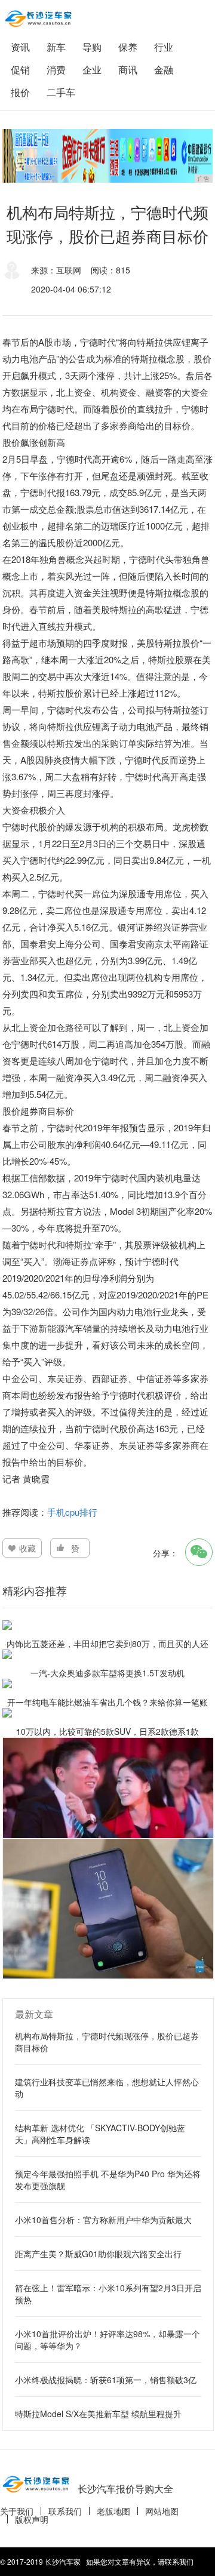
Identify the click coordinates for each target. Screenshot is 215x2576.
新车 (56, 47)
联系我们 (65, 2511)
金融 (164, 70)
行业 (164, 47)
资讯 (20, 47)
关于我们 (17, 2511)
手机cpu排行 (72, 1512)
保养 (128, 47)
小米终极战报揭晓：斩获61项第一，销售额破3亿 (106, 2380)
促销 (20, 70)
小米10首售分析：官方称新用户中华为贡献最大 (103, 2220)
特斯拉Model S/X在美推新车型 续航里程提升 (98, 2414)
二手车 (61, 92)
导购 (92, 47)
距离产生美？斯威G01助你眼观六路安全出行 (98, 2254)
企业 (92, 70)
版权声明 (32, 2519)
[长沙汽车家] (38, 19)
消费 (56, 70)
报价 (20, 92)
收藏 (27, 1548)
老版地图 (113, 2511)
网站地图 (162, 2511)
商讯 (128, 70)
